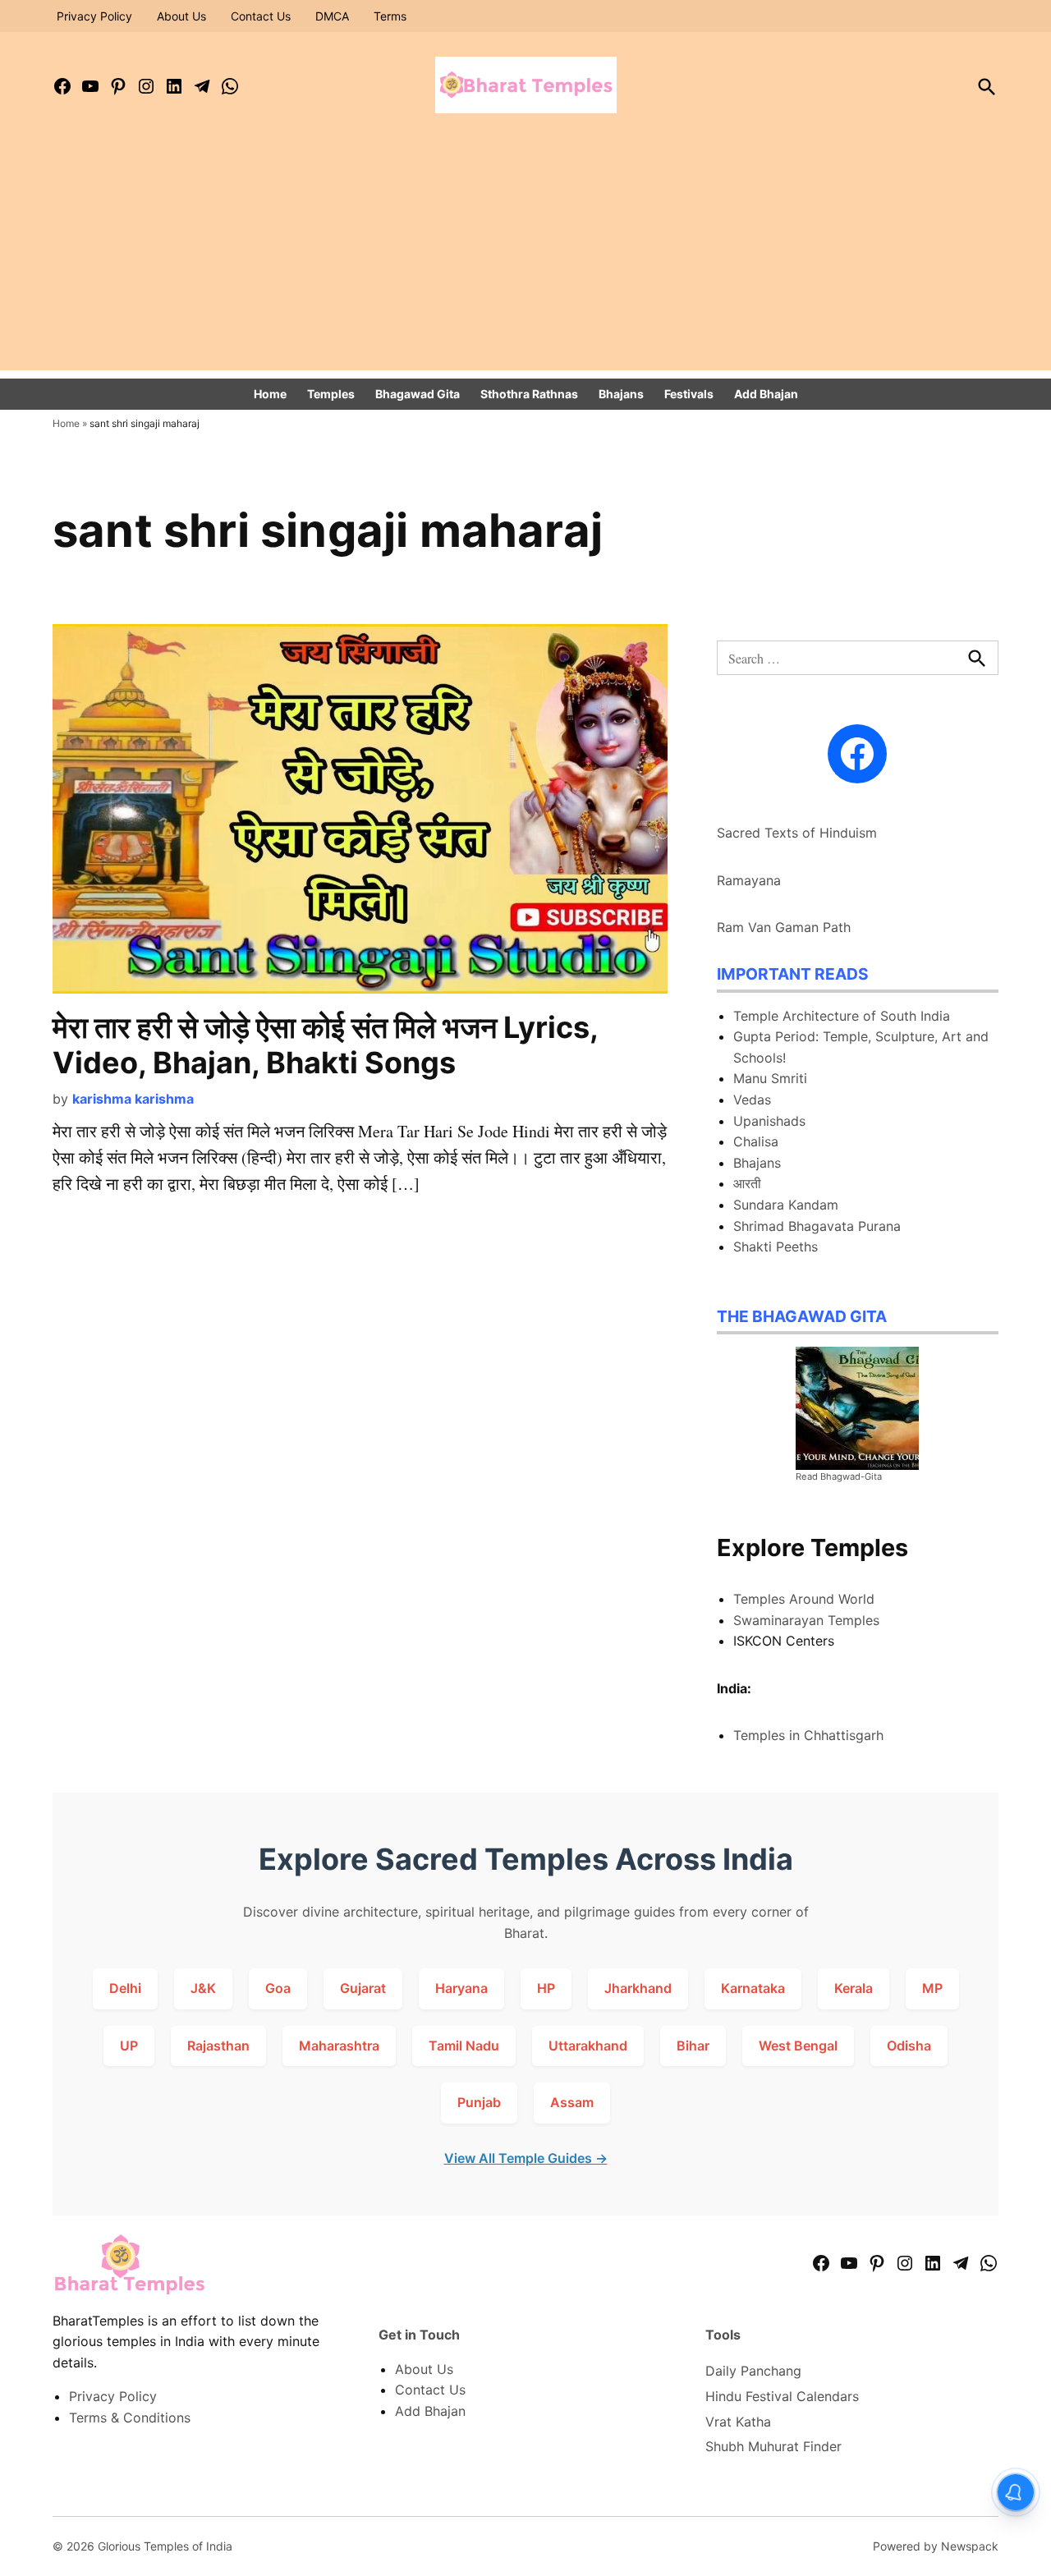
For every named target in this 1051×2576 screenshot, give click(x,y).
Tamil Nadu (464, 2046)
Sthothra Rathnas (529, 394)
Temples (331, 394)
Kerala (854, 1988)
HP (546, 1988)
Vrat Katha (738, 2422)
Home (270, 394)
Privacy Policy (94, 16)
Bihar (693, 2046)
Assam (572, 2102)
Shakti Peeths (776, 1247)
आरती (747, 1183)
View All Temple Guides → (526, 2158)
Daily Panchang (753, 2371)
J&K (203, 1988)
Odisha (909, 2046)
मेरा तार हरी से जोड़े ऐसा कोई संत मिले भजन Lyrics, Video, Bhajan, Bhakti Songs (325, 1045)
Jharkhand (638, 1988)
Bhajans (621, 394)
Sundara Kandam (786, 1205)
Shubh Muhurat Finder (773, 2446)
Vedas (752, 1100)
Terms (390, 16)
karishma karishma (133, 1099)
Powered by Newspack (936, 2546)
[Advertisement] (525, 255)
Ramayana (749, 880)
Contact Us (261, 16)
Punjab (479, 2102)
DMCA (332, 16)
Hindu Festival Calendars (782, 2396)
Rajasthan (218, 2046)
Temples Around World (804, 1599)
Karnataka (753, 1988)
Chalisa (756, 1141)
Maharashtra (339, 2046)
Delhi (125, 1988)
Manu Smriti (770, 1078)
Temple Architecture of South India (842, 1016)
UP (129, 2046)
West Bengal (798, 2046)
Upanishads (769, 1121)
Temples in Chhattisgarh (808, 1735)
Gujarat (363, 1988)
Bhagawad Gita (418, 394)
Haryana (461, 1988)
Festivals (689, 394)
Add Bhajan (766, 394)
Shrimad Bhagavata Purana (817, 1226)
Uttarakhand (588, 2046)
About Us (181, 16)
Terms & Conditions (130, 2418)
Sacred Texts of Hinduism (797, 833)
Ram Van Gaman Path (784, 927)
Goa (278, 1988)
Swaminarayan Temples (806, 1620)
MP (932, 1988)
